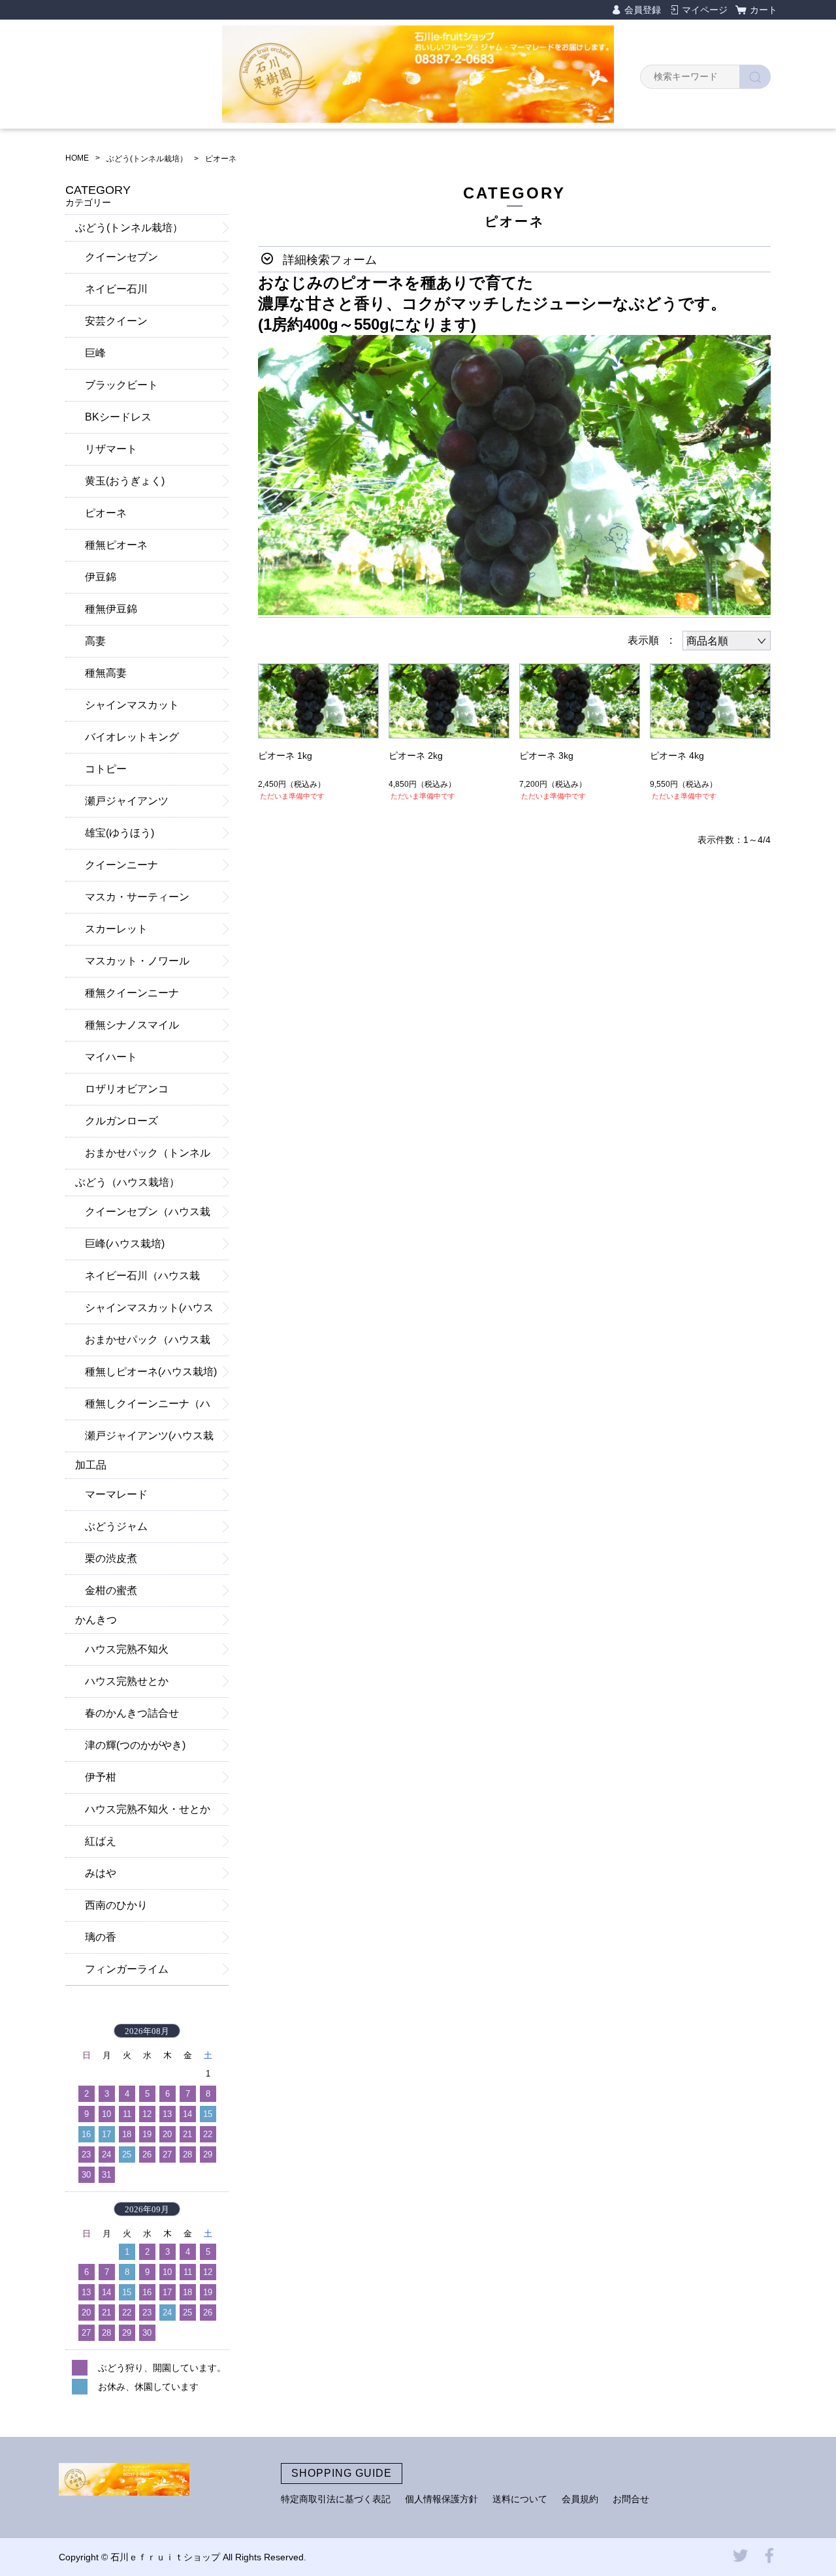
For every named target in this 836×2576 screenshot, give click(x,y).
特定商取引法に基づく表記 (336, 2499)
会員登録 (643, 10)
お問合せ (631, 2499)
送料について (520, 2499)
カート (764, 10)
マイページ (705, 10)
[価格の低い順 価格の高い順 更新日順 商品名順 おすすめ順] (727, 641)
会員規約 (580, 2499)
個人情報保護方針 (442, 2499)
